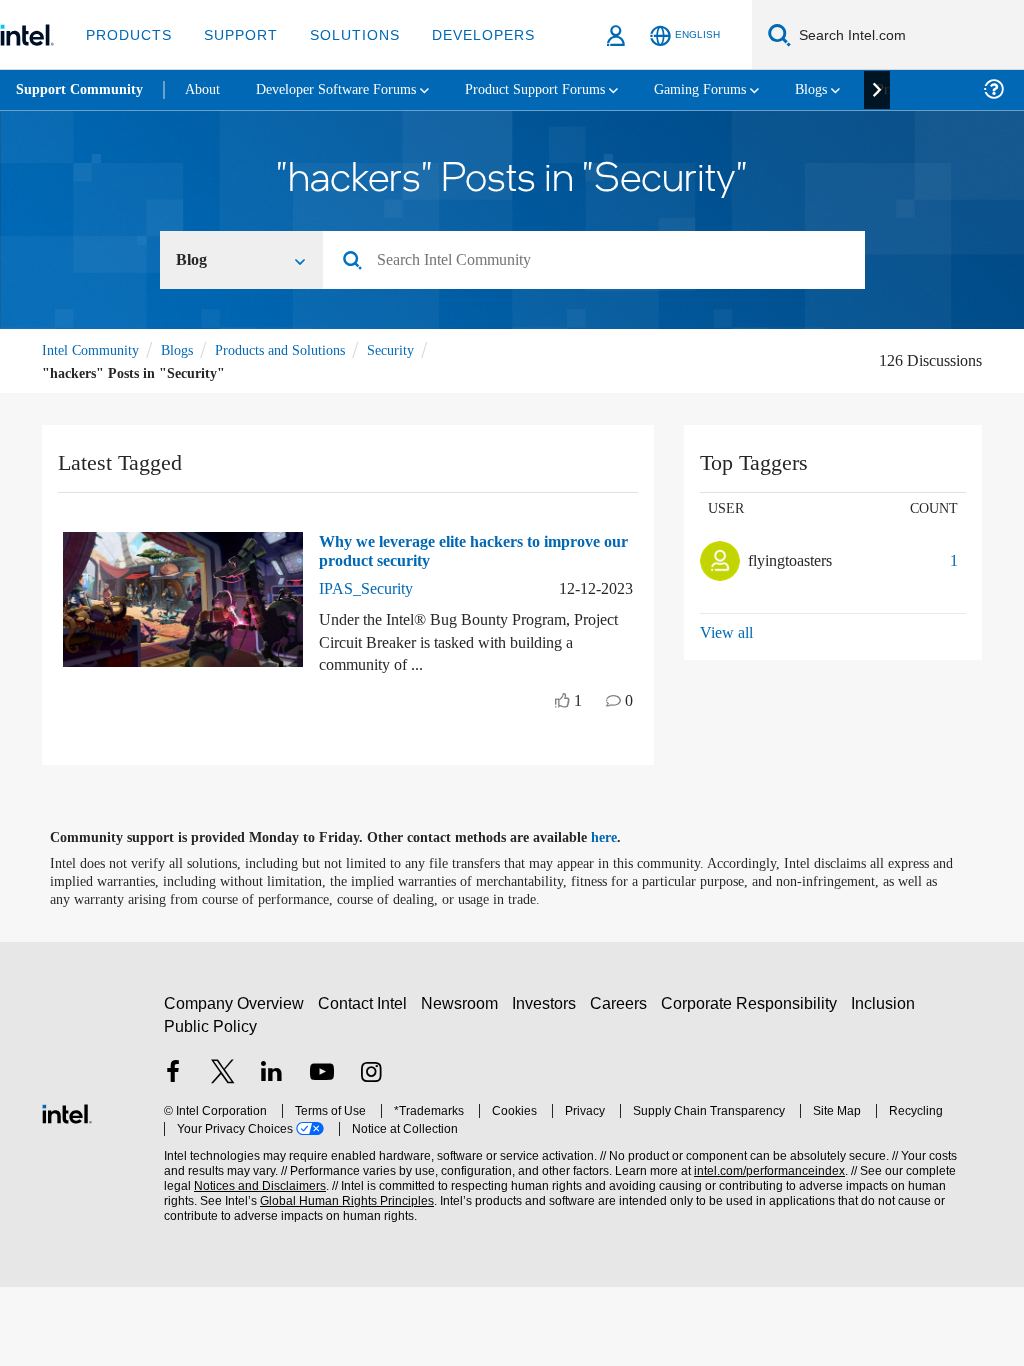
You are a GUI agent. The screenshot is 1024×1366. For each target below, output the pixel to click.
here (621, 838)
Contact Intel (365, 1004)
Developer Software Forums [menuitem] (351, 89)
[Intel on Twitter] (223, 1073)
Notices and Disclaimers (228, 1186)
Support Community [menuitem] (81, 90)
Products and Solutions (298, 350)
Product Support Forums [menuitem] (565, 89)
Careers (622, 1004)
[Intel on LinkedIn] (272, 1073)
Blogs (186, 350)
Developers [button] (468, 34)
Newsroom (463, 1004)
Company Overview (234, 1004)
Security (418, 350)
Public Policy (209, 1027)
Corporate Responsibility (753, 1004)
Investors (548, 1004)
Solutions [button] (345, 34)
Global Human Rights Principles (305, 1201)
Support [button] (235, 34)
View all (727, 632)
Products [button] (127, 34)
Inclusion (887, 1004)
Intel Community (94, 350)
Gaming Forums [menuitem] (740, 89)
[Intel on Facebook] (173, 1073)
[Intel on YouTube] (322, 1073)
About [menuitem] (208, 89)
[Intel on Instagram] (371, 1073)
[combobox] (601, 262)
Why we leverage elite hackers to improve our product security (443, 551)
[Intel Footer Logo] (67, 1111)
